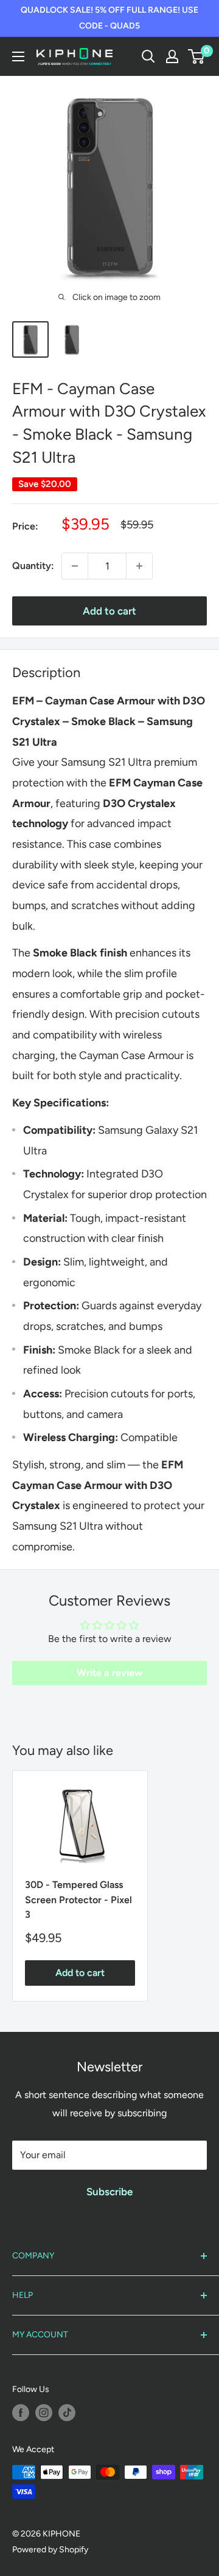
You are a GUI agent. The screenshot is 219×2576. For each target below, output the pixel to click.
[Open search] (148, 56)
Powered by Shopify (50, 2550)
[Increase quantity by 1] (139, 566)
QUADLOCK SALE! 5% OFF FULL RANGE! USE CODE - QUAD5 (109, 18)
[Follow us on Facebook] (21, 2413)
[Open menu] (18, 56)
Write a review (109, 1673)
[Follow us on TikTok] (67, 2413)
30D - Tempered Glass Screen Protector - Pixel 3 (78, 1900)
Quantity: (33, 566)
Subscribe (109, 2192)
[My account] (172, 56)
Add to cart (109, 611)
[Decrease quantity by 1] (75, 566)
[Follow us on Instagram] (44, 2413)
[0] (197, 56)
